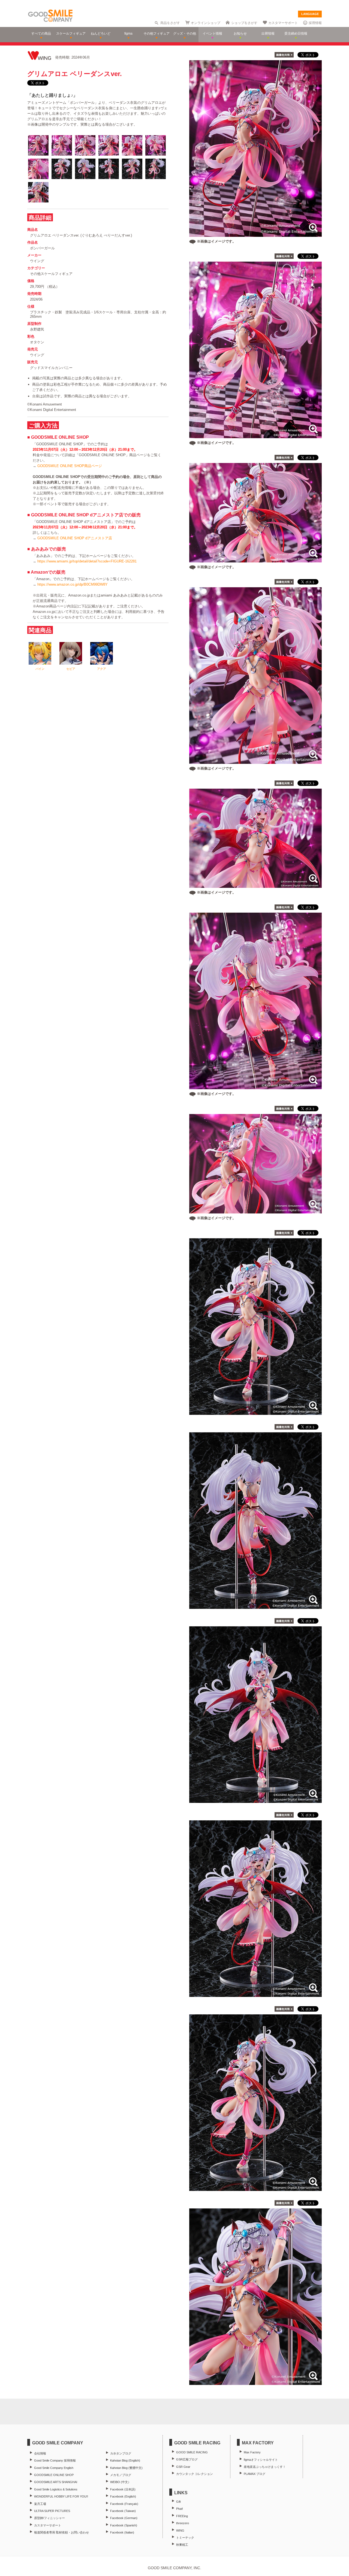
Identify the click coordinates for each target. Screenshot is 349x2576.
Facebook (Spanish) (124, 2525)
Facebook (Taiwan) (123, 2511)
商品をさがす (170, 23)
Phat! (180, 2509)
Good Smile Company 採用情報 (55, 2460)
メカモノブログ (121, 2475)
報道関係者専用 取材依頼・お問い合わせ (61, 2532)
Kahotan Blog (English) (125, 2460)
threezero (183, 2523)
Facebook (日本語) (123, 2489)
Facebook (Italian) (122, 2532)
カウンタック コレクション (195, 2474)
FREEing (182, 2516)
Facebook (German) (124, 2518)
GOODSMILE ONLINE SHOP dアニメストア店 (75, 538)
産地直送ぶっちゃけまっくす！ (265, 2467)
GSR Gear (183, 2467)
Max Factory (252, 2452)
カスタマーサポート (283, 23)
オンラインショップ (206, 23)
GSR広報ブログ (187, 2459)
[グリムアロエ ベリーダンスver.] (255, 1412)
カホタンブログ (121, 2453)
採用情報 (315, 23)
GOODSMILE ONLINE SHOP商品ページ (70, 466)
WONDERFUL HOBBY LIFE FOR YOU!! (61, 2496)
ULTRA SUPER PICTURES (52, 2511)
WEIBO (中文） (121, 2482)
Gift (178, 2502)
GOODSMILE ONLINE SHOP (54, 2475)
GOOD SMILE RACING (192, 2452)
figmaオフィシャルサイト (261, 2460)
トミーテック (185, 2538)
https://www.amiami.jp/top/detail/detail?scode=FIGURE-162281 (87, 561)
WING (180, 2530)
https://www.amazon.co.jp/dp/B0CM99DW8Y (73, 584)
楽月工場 (40, 2504)
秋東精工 (182, 2545)
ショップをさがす (244, 23)
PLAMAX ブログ (255, 2474)
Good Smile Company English (54, 2468)
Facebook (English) (123, 2496)
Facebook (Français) (124, 2504)
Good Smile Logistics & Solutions (56, 2489)
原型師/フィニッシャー (49, 2518)
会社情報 (40, 2453)
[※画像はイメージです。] (255, 234)
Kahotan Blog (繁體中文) (126, 2468)
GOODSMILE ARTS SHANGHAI (56, 2482)
